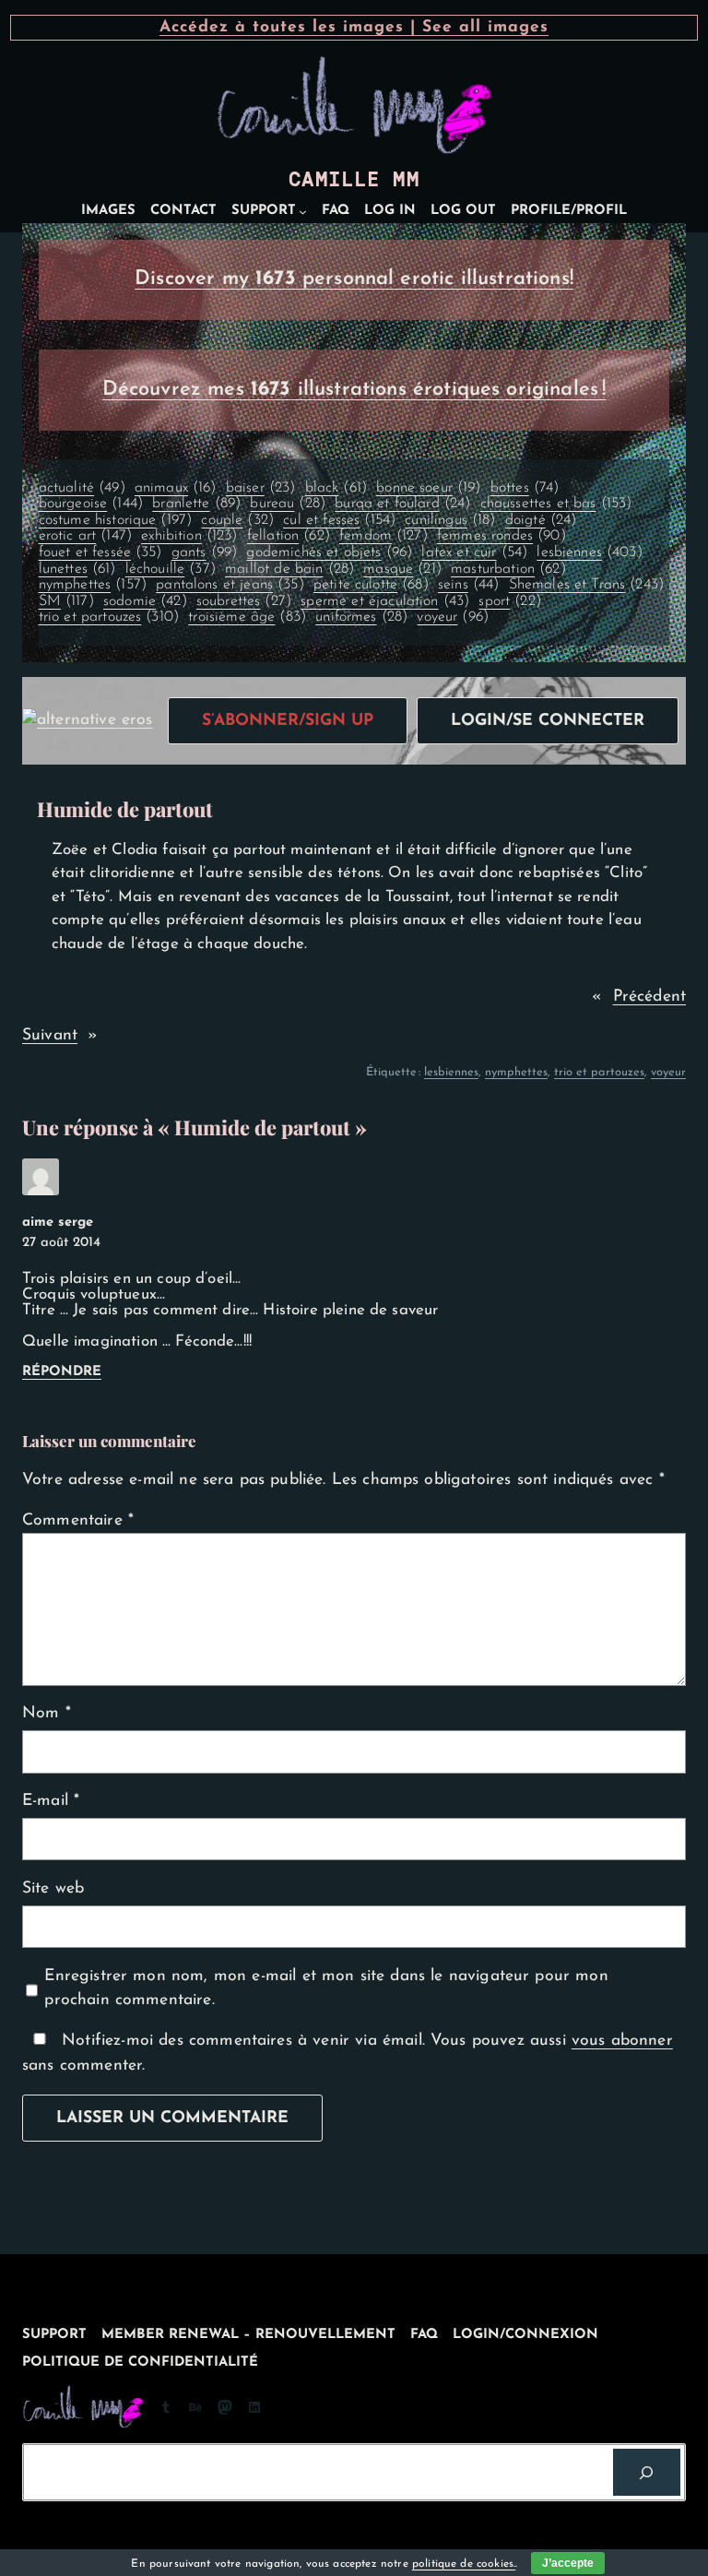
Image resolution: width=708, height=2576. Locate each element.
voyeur (453, 617)
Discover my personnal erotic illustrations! (354, 279)
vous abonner (622, 2041)
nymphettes (93, 585)
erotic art (85, 536)
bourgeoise (91, 504)
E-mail (51, 1801)
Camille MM (354, 179)
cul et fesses (339, 520)
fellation (289, 536)
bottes (525, 488)
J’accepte (568, 2563)
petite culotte (371, 585)
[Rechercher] (647, 2472)
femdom (383, 536)
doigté (541, 520)
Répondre (62, 1372)
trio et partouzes (109, 617)
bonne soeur (428, 488)
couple (237, 520)
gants (204, 552)
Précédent (649, 997)
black (336, 488)
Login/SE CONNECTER (548, 721)
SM (66, 601)
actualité (82, 488)
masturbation (508, 569)
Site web (53, 1888)
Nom (47, 1713)
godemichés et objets (329, 552)
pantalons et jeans (230, 585)
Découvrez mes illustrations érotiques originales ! (354, 390)
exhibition (189, 536)
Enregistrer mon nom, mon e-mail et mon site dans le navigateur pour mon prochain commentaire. (326, 1988)
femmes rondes (501, 536)
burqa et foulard (402, 504)
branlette (196, 504)
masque (402, 569)
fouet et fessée (100, 552)
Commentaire (78, 1520)
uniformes (361, 617)
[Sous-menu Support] (303, 212)
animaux (176, 488)
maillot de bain (289, 569)
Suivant (50, 1035)
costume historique (116, 520)
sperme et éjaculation (385, 601)
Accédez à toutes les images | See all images (354, 27)
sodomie (145, 601)
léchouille (171, 569)
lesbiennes (589, 552)
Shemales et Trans (587, 585)
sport (509, 601)
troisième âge (247, 617)
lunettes (77, 569)
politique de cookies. (464, 2564)
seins (468, 585)
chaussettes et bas (556, 504)
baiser (261, 488)
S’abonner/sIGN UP (288, 721)
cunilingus (450, 520)
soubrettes (244, 601)
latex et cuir (474, 552)
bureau (288, 504)
